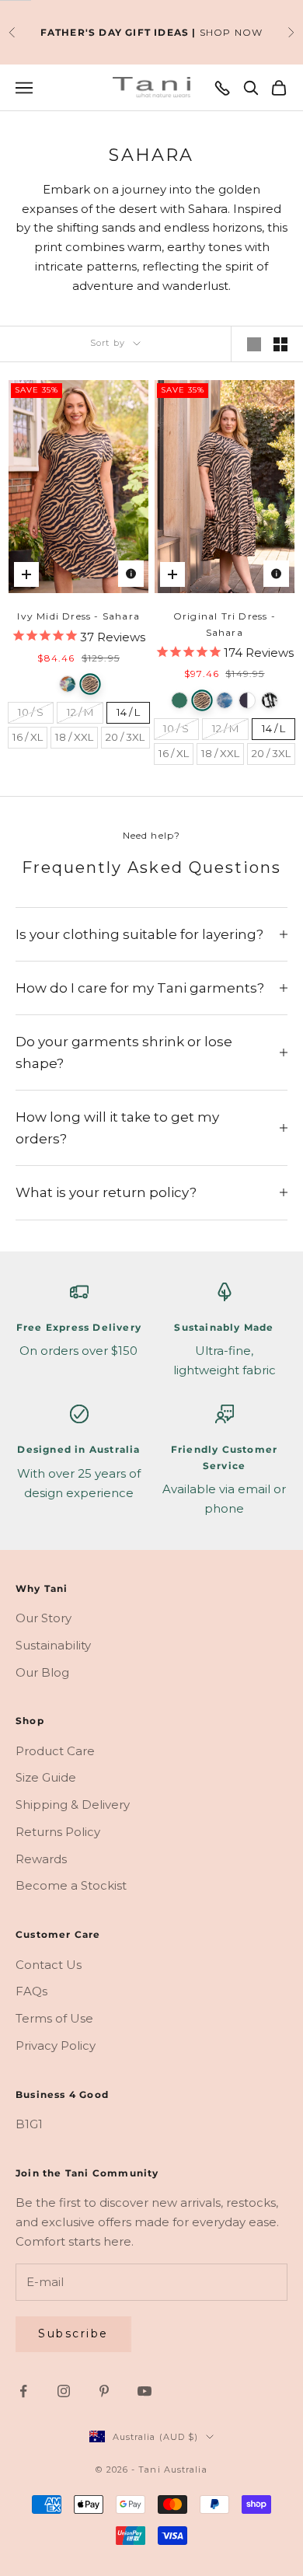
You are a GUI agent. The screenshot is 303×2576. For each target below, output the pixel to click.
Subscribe (73, 2333)
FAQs (31, 1991)
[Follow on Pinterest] (104, 2391)
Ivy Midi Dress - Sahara (78, 616)
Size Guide (46, 1777)
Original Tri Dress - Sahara (225, 624)
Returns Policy (58, 1832)
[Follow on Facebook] (23, 2391)
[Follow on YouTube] (145, 2391)
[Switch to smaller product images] (280, 344)
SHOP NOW (232, 32)
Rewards (41, 1859)
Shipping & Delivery (73, 1805)
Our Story (44, 1618)
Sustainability (53, 1645)
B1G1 (29, 2124)
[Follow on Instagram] (64, 2391)
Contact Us (49, 1965)
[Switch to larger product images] (254, 344)
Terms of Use (54, 2018)
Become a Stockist (71, 1885)
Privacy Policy (56, 2045)
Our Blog (42, 1672)
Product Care (55, 1751)
